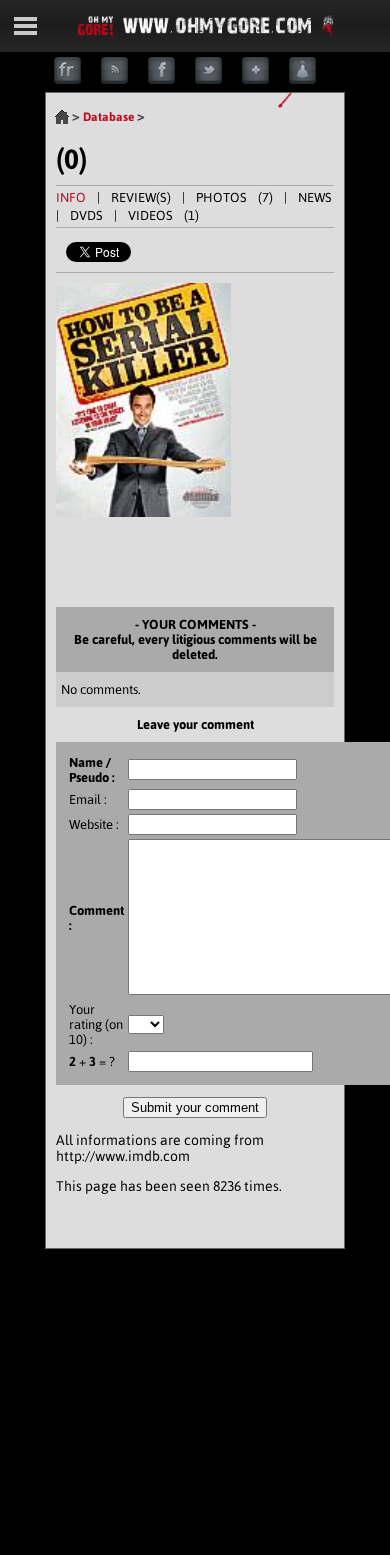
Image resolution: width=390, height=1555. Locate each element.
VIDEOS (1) (163, 215)
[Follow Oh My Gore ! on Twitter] (218, 79)
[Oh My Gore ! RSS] (124, 79)
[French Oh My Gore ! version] (77, 79)
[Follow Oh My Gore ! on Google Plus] (265, 79)
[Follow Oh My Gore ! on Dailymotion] (312, 79)
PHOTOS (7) (234, 197)
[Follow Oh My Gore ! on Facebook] (171, 79)
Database (108, 117)
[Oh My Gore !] (62, 117)
